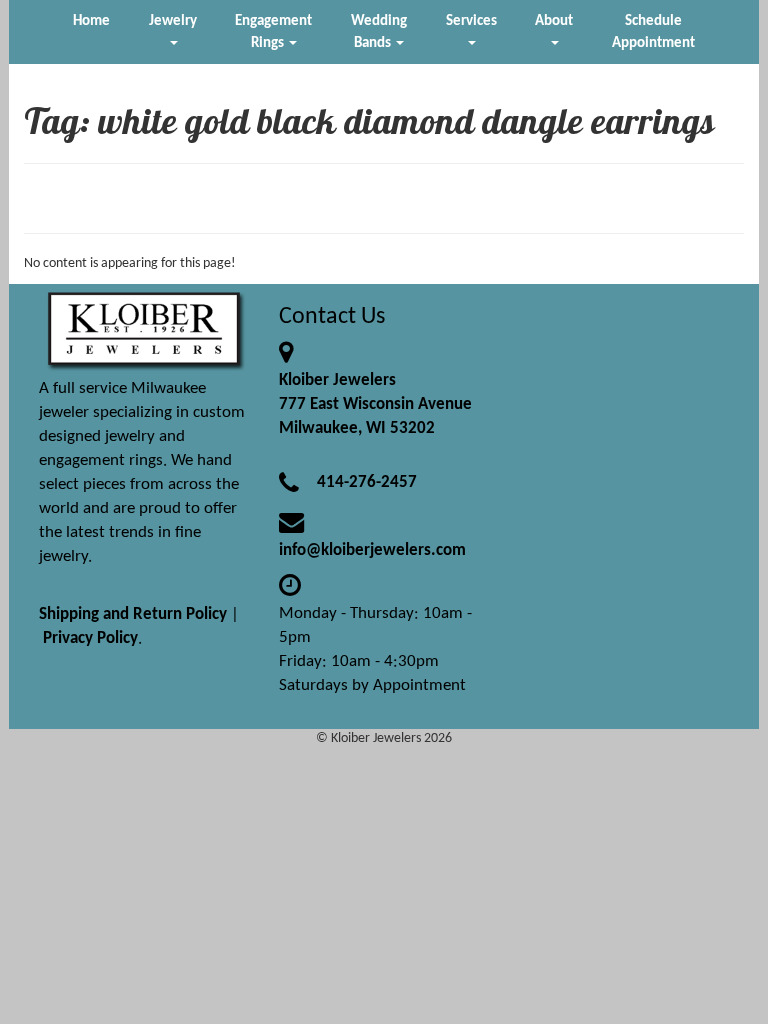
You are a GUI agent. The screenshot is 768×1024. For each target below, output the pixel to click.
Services (471, 21)
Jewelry (173, 21)
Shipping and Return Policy (133, 614)
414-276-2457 (367, 482)
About (554, 21)
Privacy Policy (90, 638)
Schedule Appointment (653, 32)
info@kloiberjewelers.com (372, 550)
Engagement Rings (273, 32)
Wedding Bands (379, 32)
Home (91, 21)
